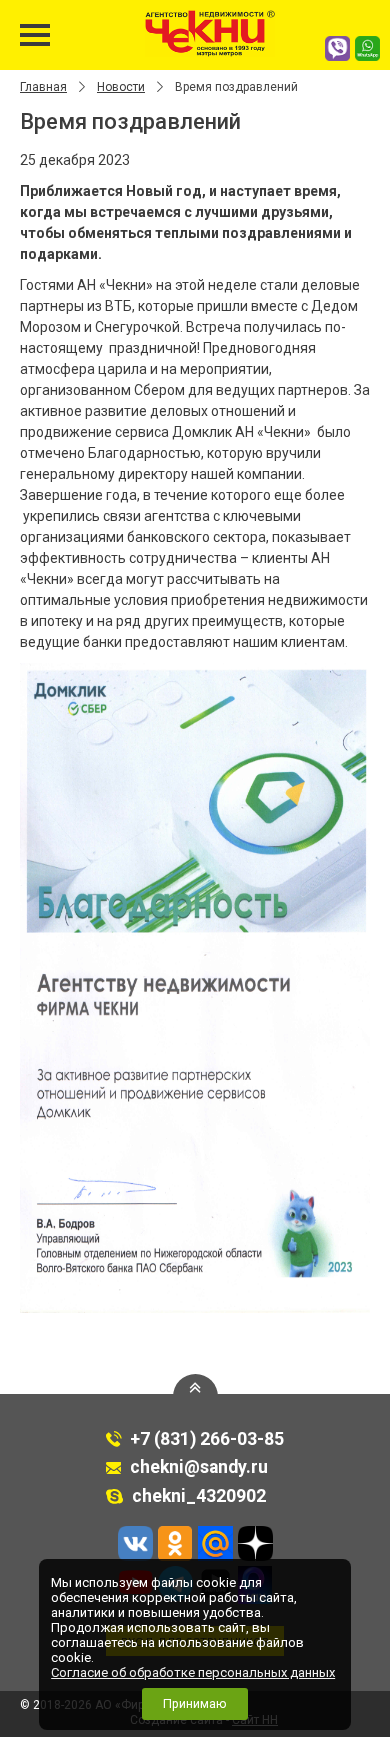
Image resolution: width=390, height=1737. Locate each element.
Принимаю (195, 1703)
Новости (121, 87)
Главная (43, 87)
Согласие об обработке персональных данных (193, 1672)
